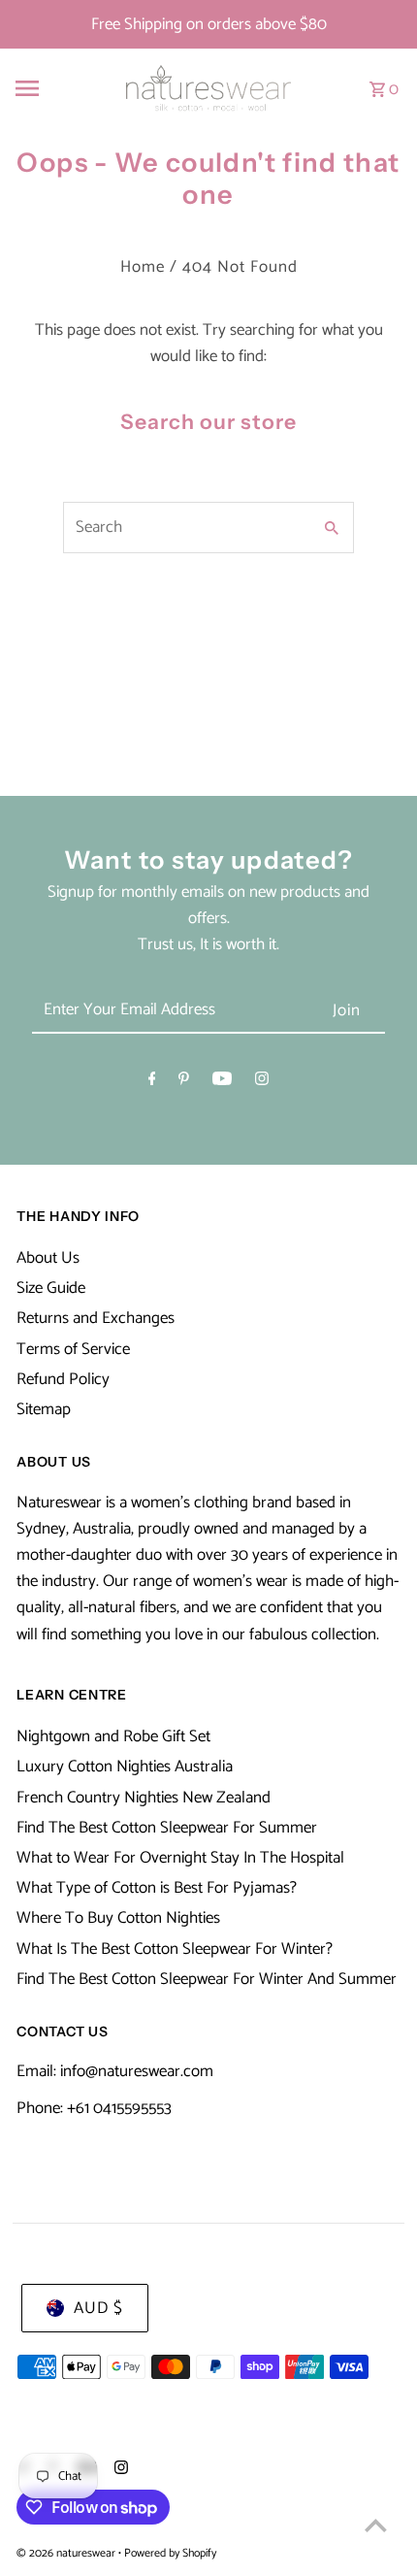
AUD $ (98, 2308)
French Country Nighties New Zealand (144, 1798)
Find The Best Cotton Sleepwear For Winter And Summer (207, 1979)
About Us (48, 1258)
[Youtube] (222, 1083)
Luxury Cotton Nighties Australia (125, 1767)
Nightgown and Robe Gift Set (113, 1736)
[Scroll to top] (376, 2525)
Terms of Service (73, 1349)
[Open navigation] (55, 88)
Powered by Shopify (170, 2553)
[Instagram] (262, 1083)
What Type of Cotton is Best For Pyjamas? (157, 1888)
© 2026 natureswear (67, 2553)
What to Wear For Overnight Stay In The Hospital (180, 1858)
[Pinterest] (184, 1083)
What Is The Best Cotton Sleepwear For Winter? (175, 1949)
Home (143, 267)
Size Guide (51, 1288)
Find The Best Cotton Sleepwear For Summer (167, 1828)
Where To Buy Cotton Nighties (118, 1918)
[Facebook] (152, 1083)
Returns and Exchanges (96, 1318)
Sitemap (44, 1409)
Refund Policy (63, 1379)
